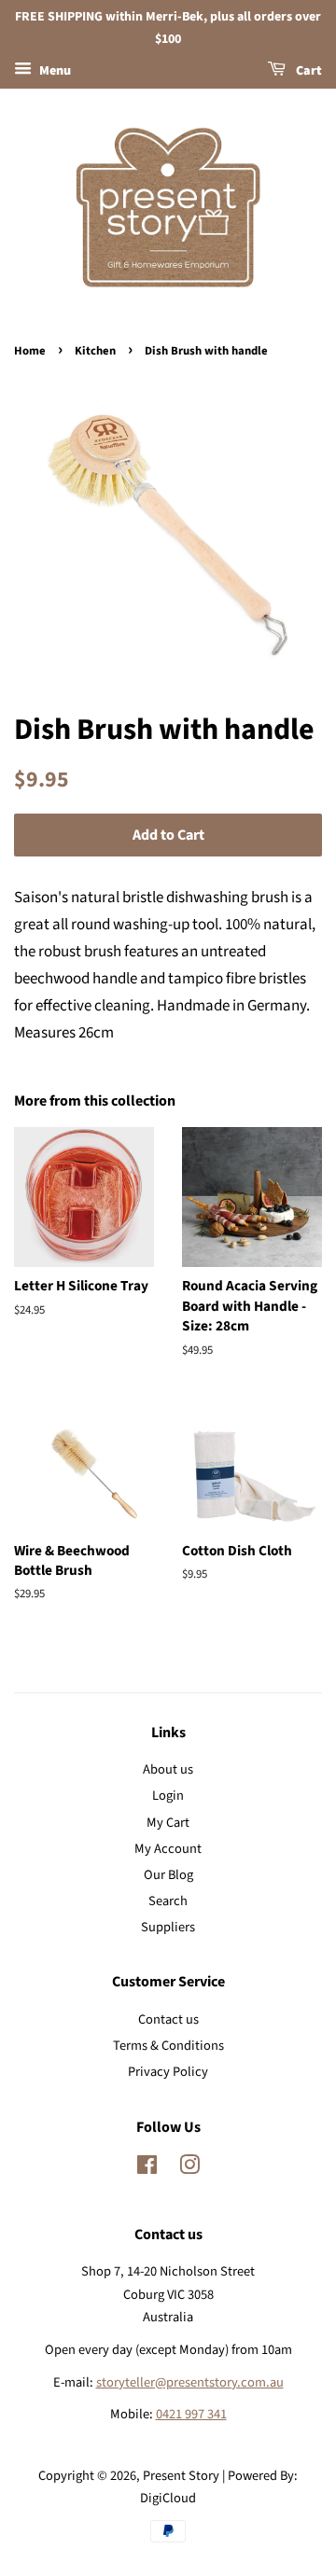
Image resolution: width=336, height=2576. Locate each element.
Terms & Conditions (168, 2046)
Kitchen (95, 351)
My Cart (168, 1823)
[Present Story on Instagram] (189, 2169)
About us (168, 1769)
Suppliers (168, 1927)
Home (30, 351)
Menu (54, 71)
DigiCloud (168, 2498)
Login (168, 1796)
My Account (168, 1849)
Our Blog (168, 1875)
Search (168, 1901)
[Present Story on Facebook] (147, 2169)
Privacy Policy (168, 2072)
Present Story (181, 2476)
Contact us (168, 2019)
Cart (308, 71)
